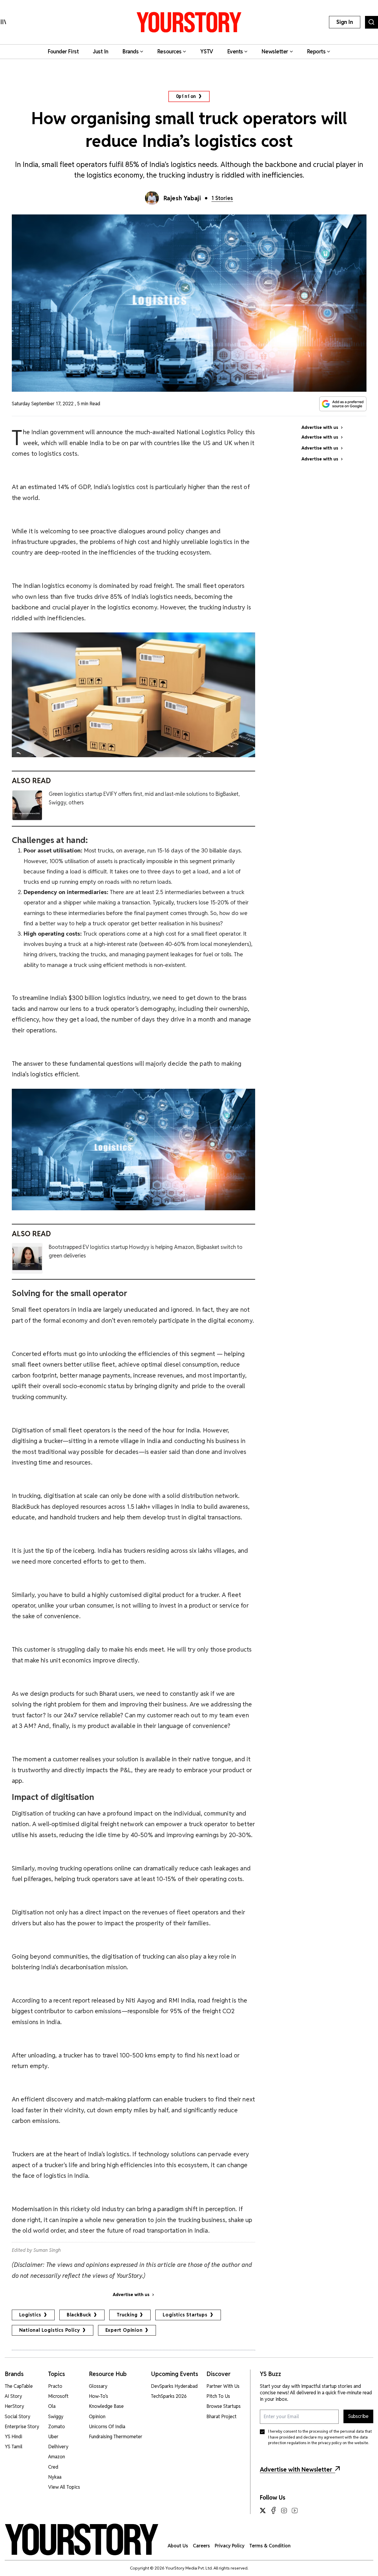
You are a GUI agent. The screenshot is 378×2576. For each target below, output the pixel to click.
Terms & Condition (270, 2546)
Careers (201, 2546)
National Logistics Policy (50, 2330)
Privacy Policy (230, 2546)
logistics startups (185, 2315)
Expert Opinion (124, 2330)
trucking (127, 2315)
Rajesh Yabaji (182, 198)
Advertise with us (131, 2295)
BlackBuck (79, 2315)
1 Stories (222, 198)
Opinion (186, 96)
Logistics (30, 2315)
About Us (178, 2546)
